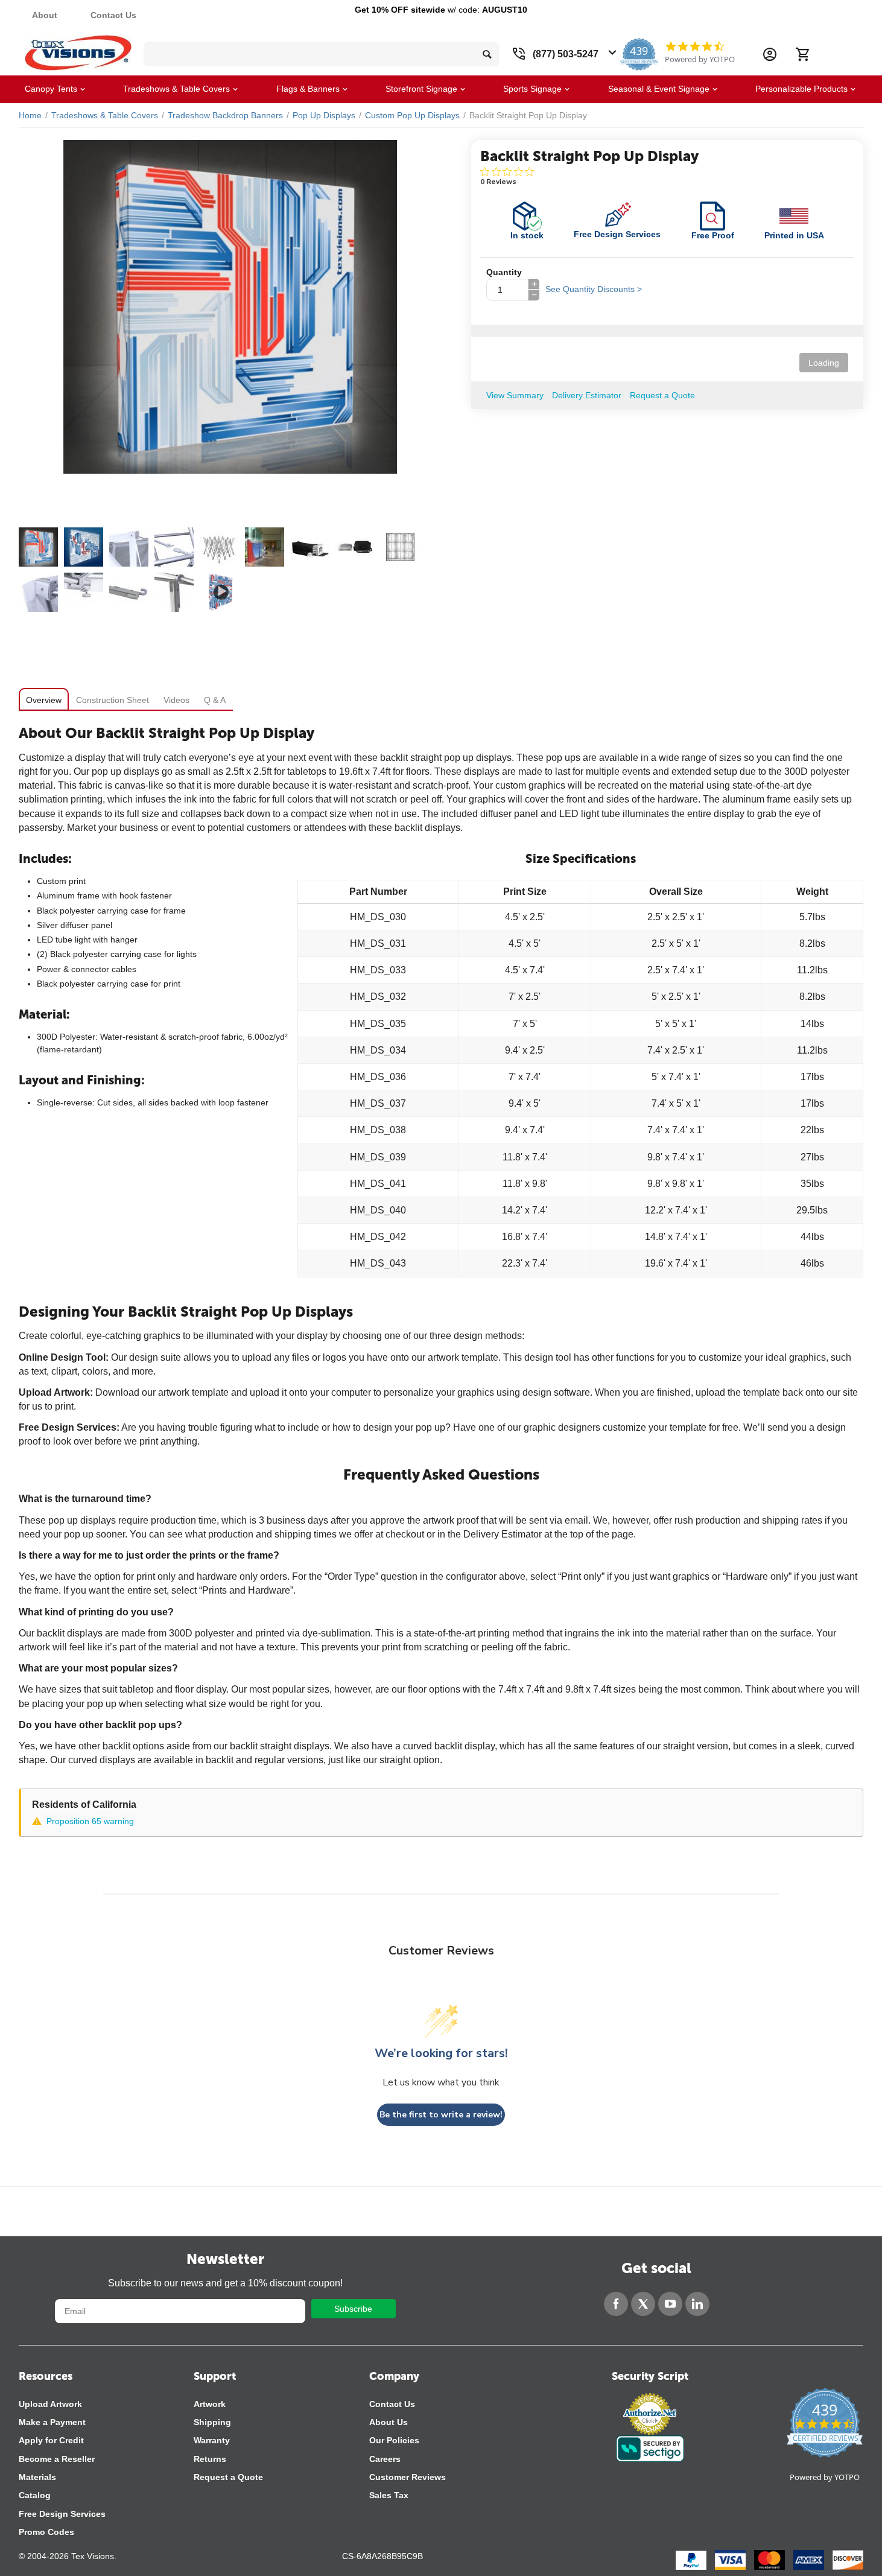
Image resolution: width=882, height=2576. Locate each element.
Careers (385, 2459)
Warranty (212, 2440)
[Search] (487, 54)
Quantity (504, 272)
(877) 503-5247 (566, 54)
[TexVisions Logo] (78, 50)
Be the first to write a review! (441, 2115)
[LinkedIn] (697, 2304)
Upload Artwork (50, 2404)
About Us (389, 2422)
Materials (37, 2477)
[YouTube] (670, 2304)
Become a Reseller (57, 2459)
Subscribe (353, 2309)
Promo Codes (46, 2532)
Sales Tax (389, 2495)
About (45, 15)
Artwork (210, 2404)
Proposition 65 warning (90, 1821)
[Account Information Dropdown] (770, 54)
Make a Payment (52, 2422)
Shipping (212, 2422)
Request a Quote (228, 2477)
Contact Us (113, 15)
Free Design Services (62, 2514)
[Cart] (802, 54)
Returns (210, 2459)
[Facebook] (616, 2304)
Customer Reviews (408, 2477)
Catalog (35, 2495)
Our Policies (394, 2440)
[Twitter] (643, 2304)
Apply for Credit (51, 2440)
